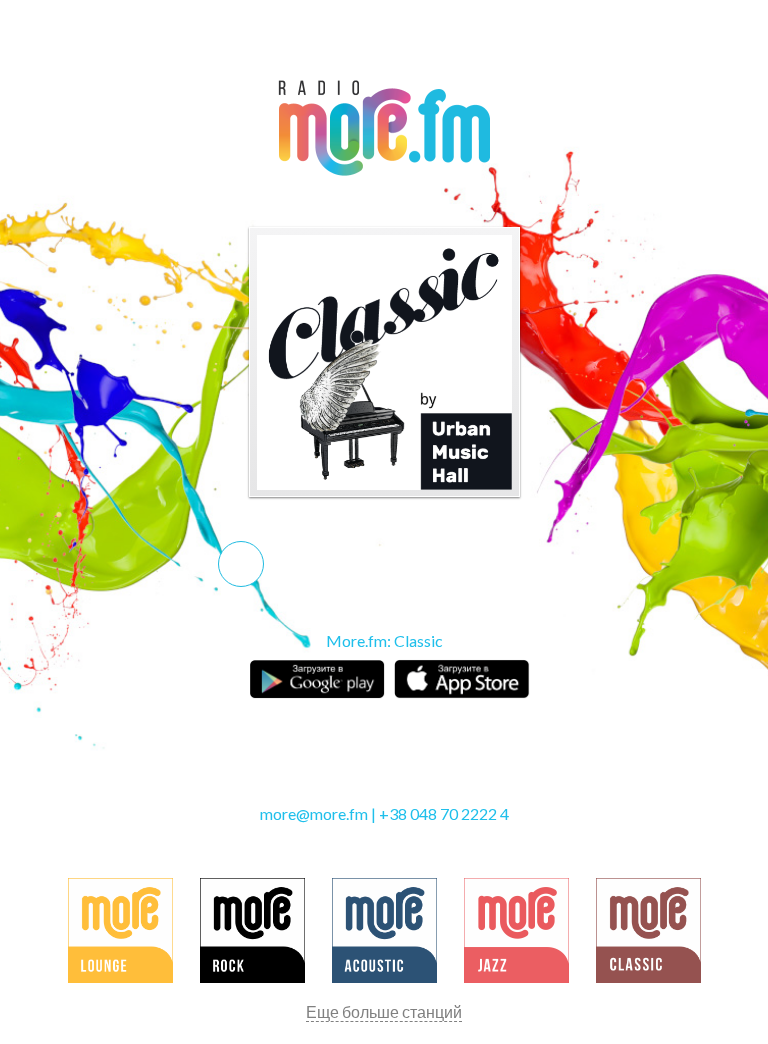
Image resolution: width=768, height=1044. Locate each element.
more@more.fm (314, 813)
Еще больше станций (384, 1011)
